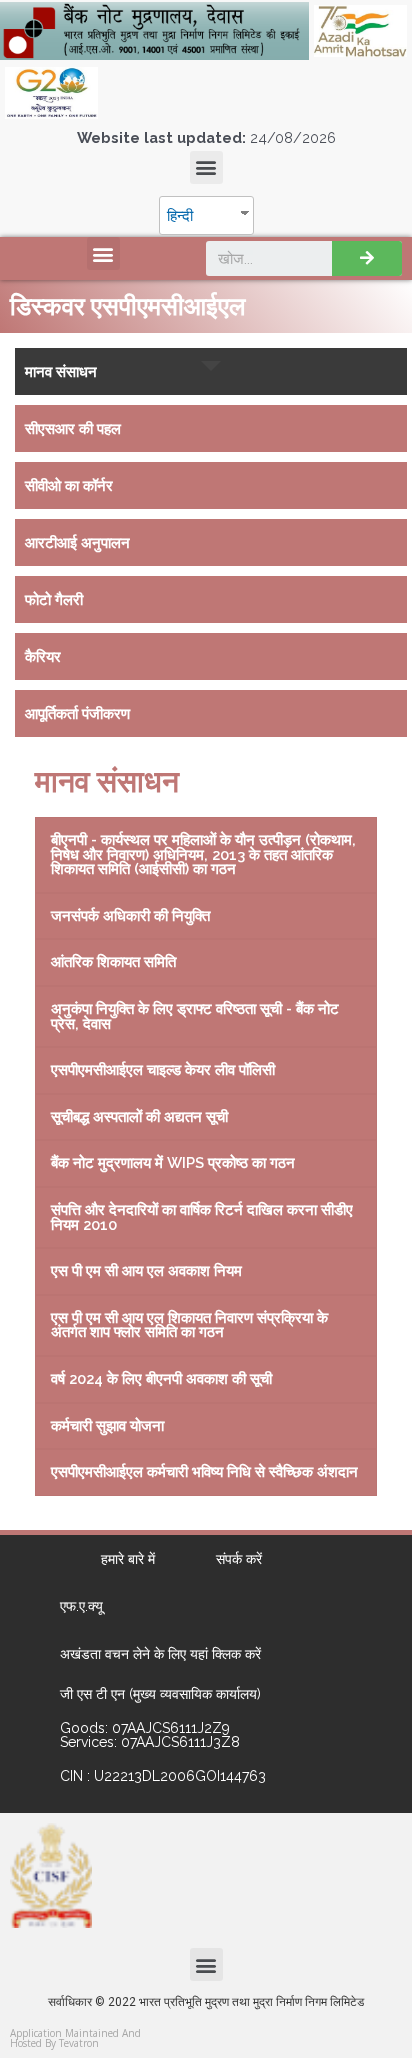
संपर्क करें (239, 1559)
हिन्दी (180, 215)
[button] (206, 167)
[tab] (211, 371)
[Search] (367, 258)
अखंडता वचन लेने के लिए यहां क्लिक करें (160, 1654)
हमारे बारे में (128, 1559)
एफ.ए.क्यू (81, 1606)
